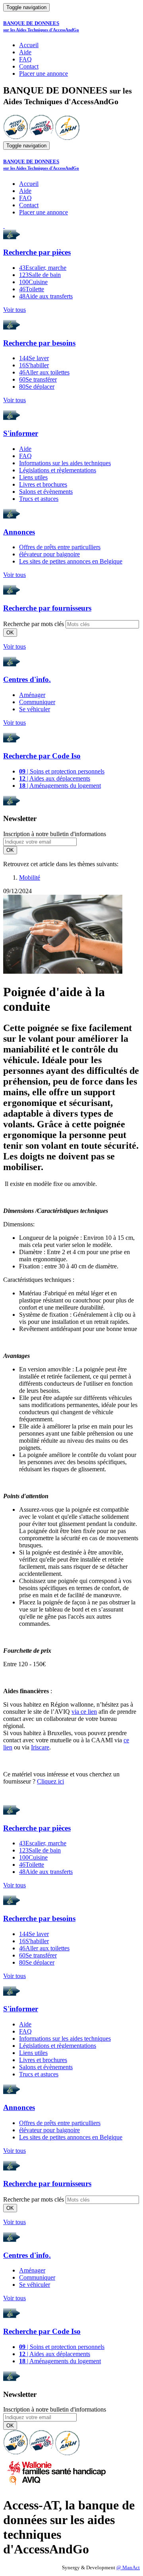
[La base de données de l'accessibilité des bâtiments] (15, 138)
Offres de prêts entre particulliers (60, 547)
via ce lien (84, 1712)
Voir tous (14, 310)
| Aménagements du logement (60, 786)
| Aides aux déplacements (55, 778)
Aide (25, 52)
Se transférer (38, 379)
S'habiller (34, 365)
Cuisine (33, 282)
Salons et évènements (46, 492)
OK (10, 633)
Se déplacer (37, 387)
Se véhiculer (35, 709)
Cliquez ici (50, 1781)
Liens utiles (33, 477)
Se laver (34, 358)
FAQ (25, 59)
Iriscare (40, 1747)
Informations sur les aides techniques (65, 463)
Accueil (29, 45)
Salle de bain (40, 275)
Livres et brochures (43, 484)
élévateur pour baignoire (49, 554)
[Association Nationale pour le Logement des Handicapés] (67, 138)
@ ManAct (128, 2568)
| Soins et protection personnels (62, 771)
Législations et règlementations (58, 470)
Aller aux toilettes (44, 372)
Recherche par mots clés (34, 624)
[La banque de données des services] (42, 138)
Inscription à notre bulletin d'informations (55, 834)
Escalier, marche (43, 268)
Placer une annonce (43, 74)
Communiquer (37, 702)
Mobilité (30, 877)
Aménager (32, 695)
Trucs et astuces (39, 499)
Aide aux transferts (46, 296)
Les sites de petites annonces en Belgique (71, 561)
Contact (29, 66)
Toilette (32, 289)
